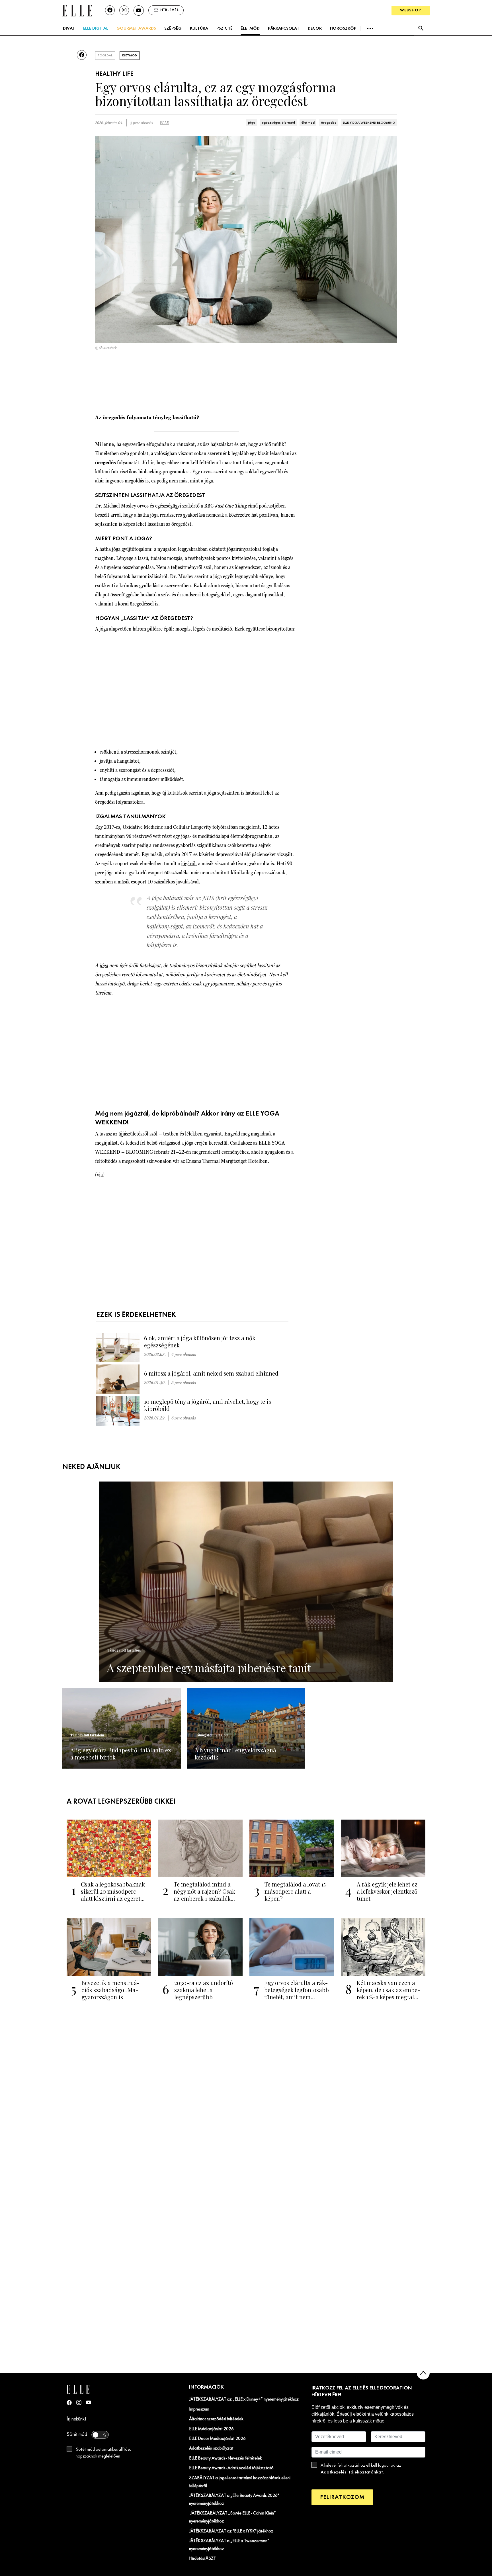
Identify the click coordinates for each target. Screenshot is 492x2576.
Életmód (250, 28)
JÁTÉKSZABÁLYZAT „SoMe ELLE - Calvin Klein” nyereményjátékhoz (232, 2517)
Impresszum (199, 2409)
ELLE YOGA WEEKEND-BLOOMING (369, 123)
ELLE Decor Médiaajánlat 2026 (217, 2439)
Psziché (225, 28)
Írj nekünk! (76, 2419)
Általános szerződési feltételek (216, 2419)
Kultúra (199, 28)
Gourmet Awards (136, 28)
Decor (315, 28)
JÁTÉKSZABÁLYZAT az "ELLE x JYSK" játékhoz (231, 2531)
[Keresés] (421, 28)
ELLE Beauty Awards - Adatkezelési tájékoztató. (232, 2468)
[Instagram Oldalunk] (79, 2402)
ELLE (164, 123)
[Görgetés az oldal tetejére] (423, 2373)
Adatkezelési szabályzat (211, 2448)
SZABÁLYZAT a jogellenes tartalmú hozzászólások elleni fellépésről (240, 2482)
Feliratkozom (342, 2497)
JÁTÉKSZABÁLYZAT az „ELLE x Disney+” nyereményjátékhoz (244, 2399)
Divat (69, 28)
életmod (308, 123)
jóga (252, 123)
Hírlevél (170, 10)
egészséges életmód (278, 123)
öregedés (329, 123)
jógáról (188, 863)
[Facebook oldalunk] (110, 10)
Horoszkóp (343, 28)
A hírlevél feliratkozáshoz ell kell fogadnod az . (361, 2469)
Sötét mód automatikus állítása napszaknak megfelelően (104, 2453)
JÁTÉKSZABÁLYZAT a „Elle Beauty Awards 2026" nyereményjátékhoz (234, 2500)
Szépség (173, 28)
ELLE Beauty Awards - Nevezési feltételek (225, 2458)
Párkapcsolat (284, 28)
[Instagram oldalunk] (124, 10)
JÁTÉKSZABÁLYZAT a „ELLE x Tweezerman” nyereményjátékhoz (229, 2545)
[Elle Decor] (77, 10)
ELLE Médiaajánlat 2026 (211, 2429)
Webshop (411, 10)
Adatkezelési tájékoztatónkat (352, 2472)
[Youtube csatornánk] (139, 11)
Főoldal (105, 56)
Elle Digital (96, 28)
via (100, 1175)
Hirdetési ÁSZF (202, 2559)
